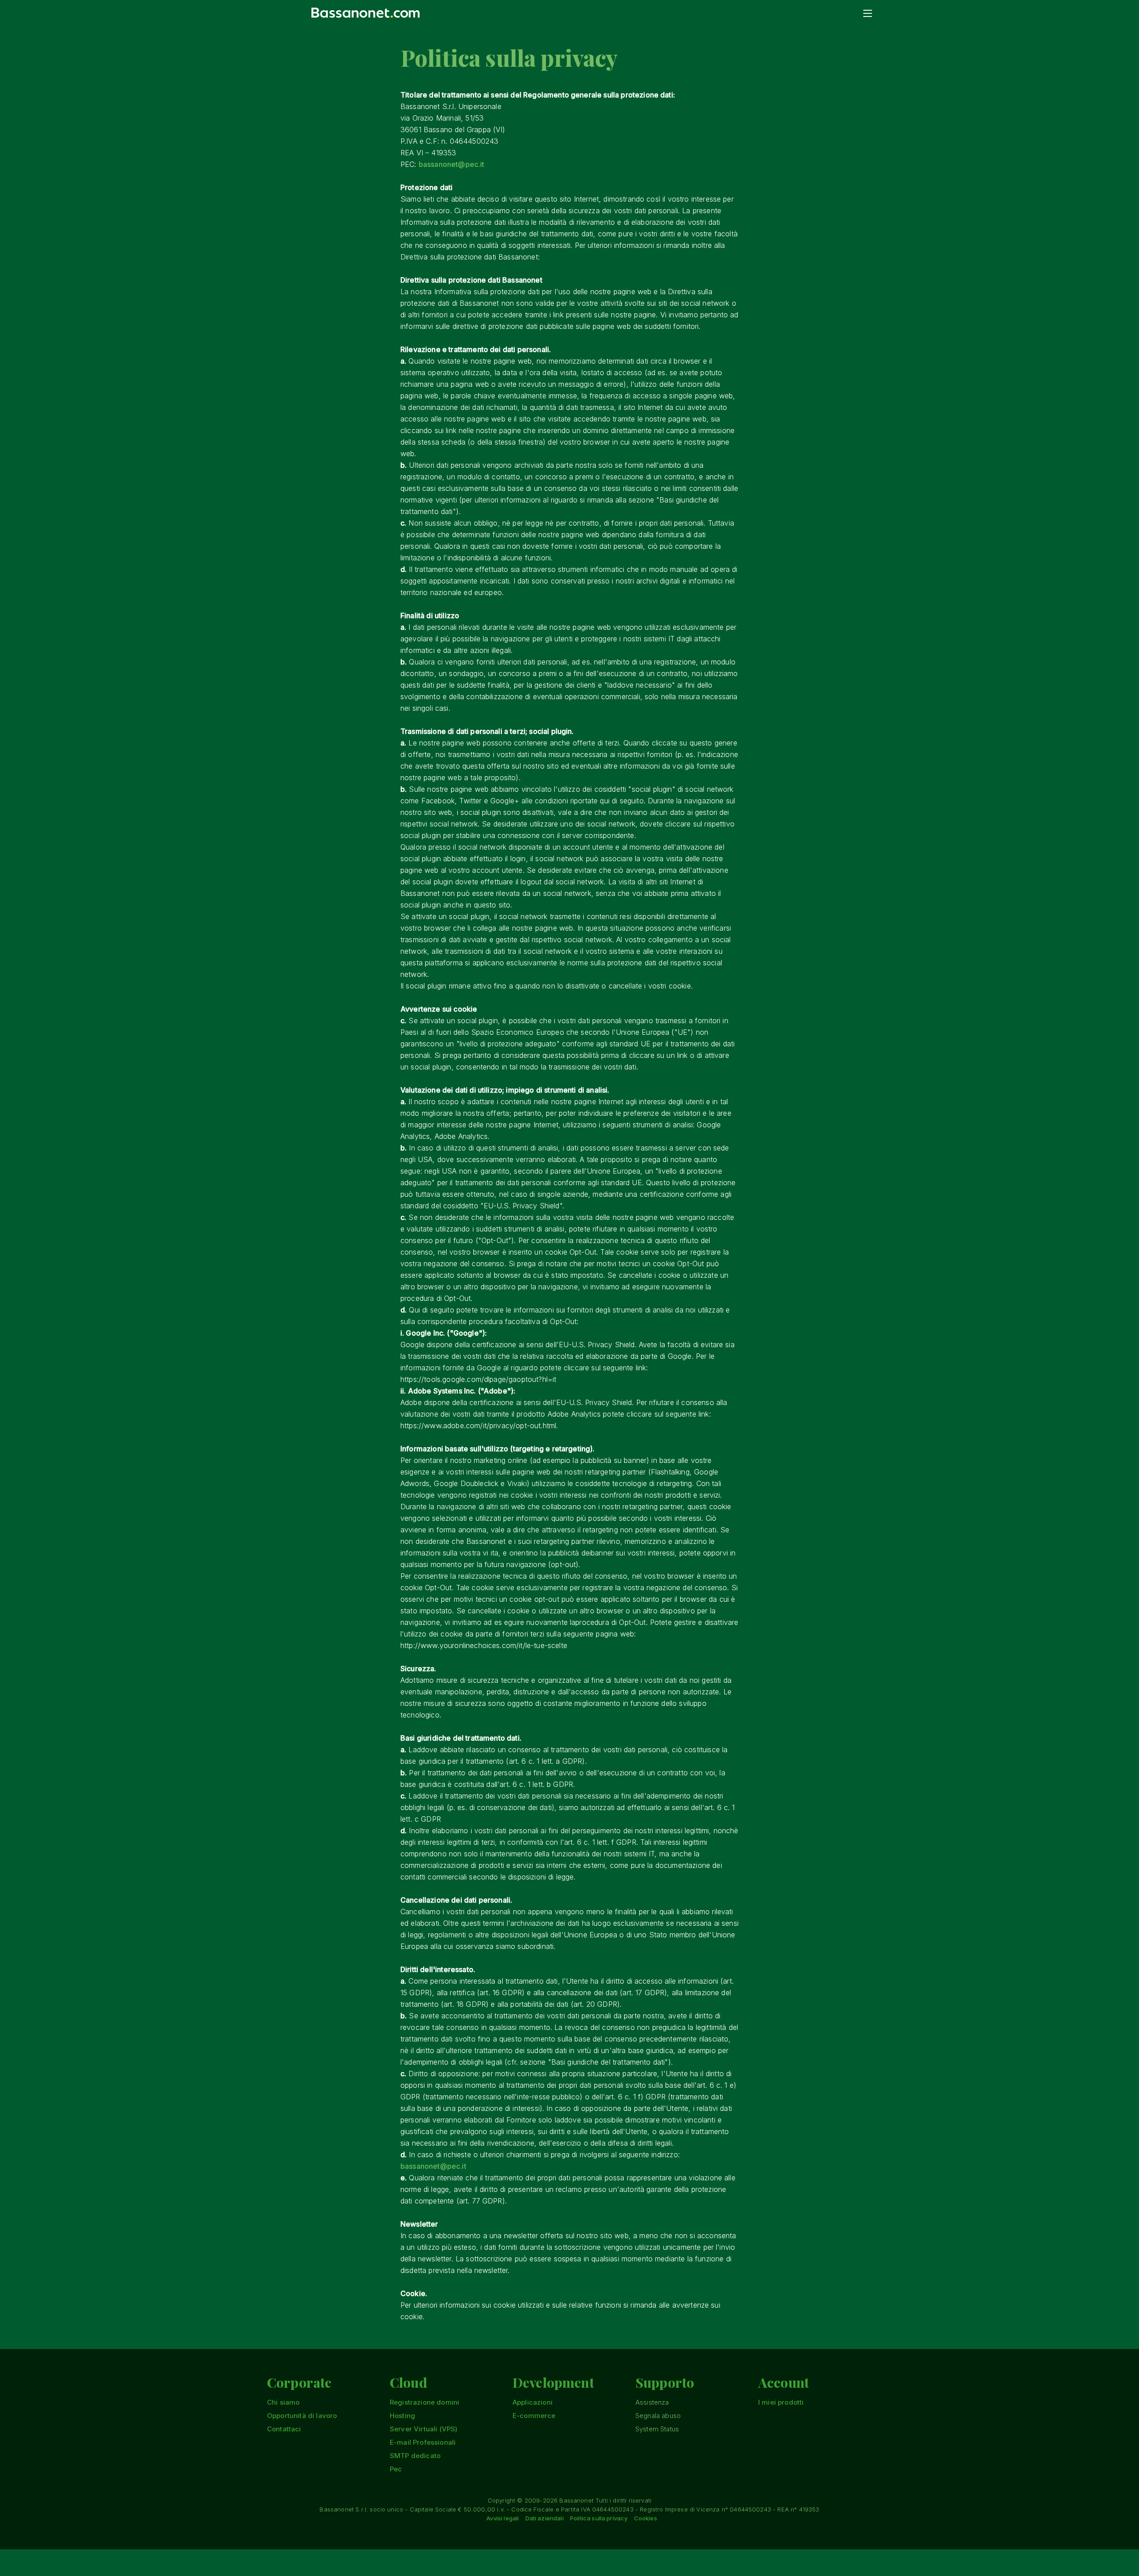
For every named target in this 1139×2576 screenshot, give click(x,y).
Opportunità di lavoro (302, 2416)
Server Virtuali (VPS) (424, 2429)
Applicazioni (533, 2402)
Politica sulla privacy (599, 2518)
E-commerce (534, 2416)
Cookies (646, 2518)
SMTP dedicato (415, 2456)
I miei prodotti (781, 2402)
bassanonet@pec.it (452, 164)
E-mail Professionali (423, 2442)
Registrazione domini (424, 2402)
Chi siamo (283, 2402)
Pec (396, 2469)
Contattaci (284, 2429)
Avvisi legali (503, 2518)
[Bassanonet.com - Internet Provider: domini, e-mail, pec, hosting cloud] (366, 12)
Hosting (402, 2416)
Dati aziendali (545, 2518)
